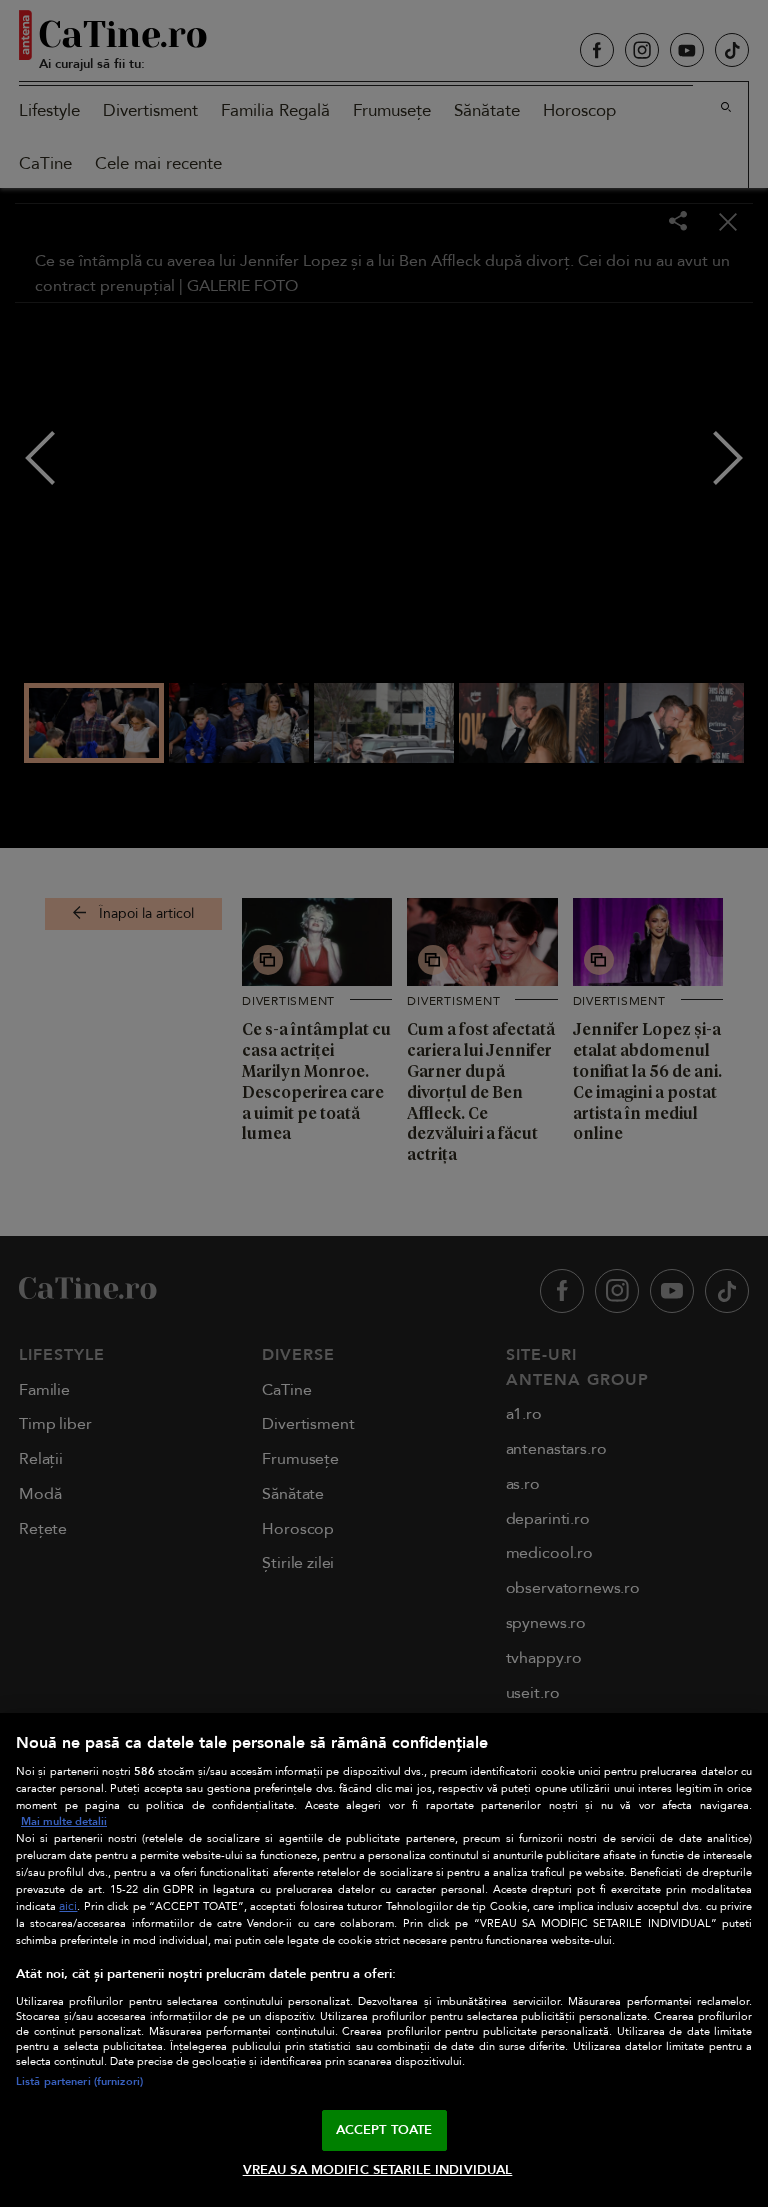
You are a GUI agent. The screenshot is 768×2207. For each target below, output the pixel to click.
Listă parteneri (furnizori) (79, 2081)
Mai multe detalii (64, 1821)
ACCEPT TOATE (384, 2130)
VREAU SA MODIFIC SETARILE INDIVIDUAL (378, 2170)
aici (68, 1906)
